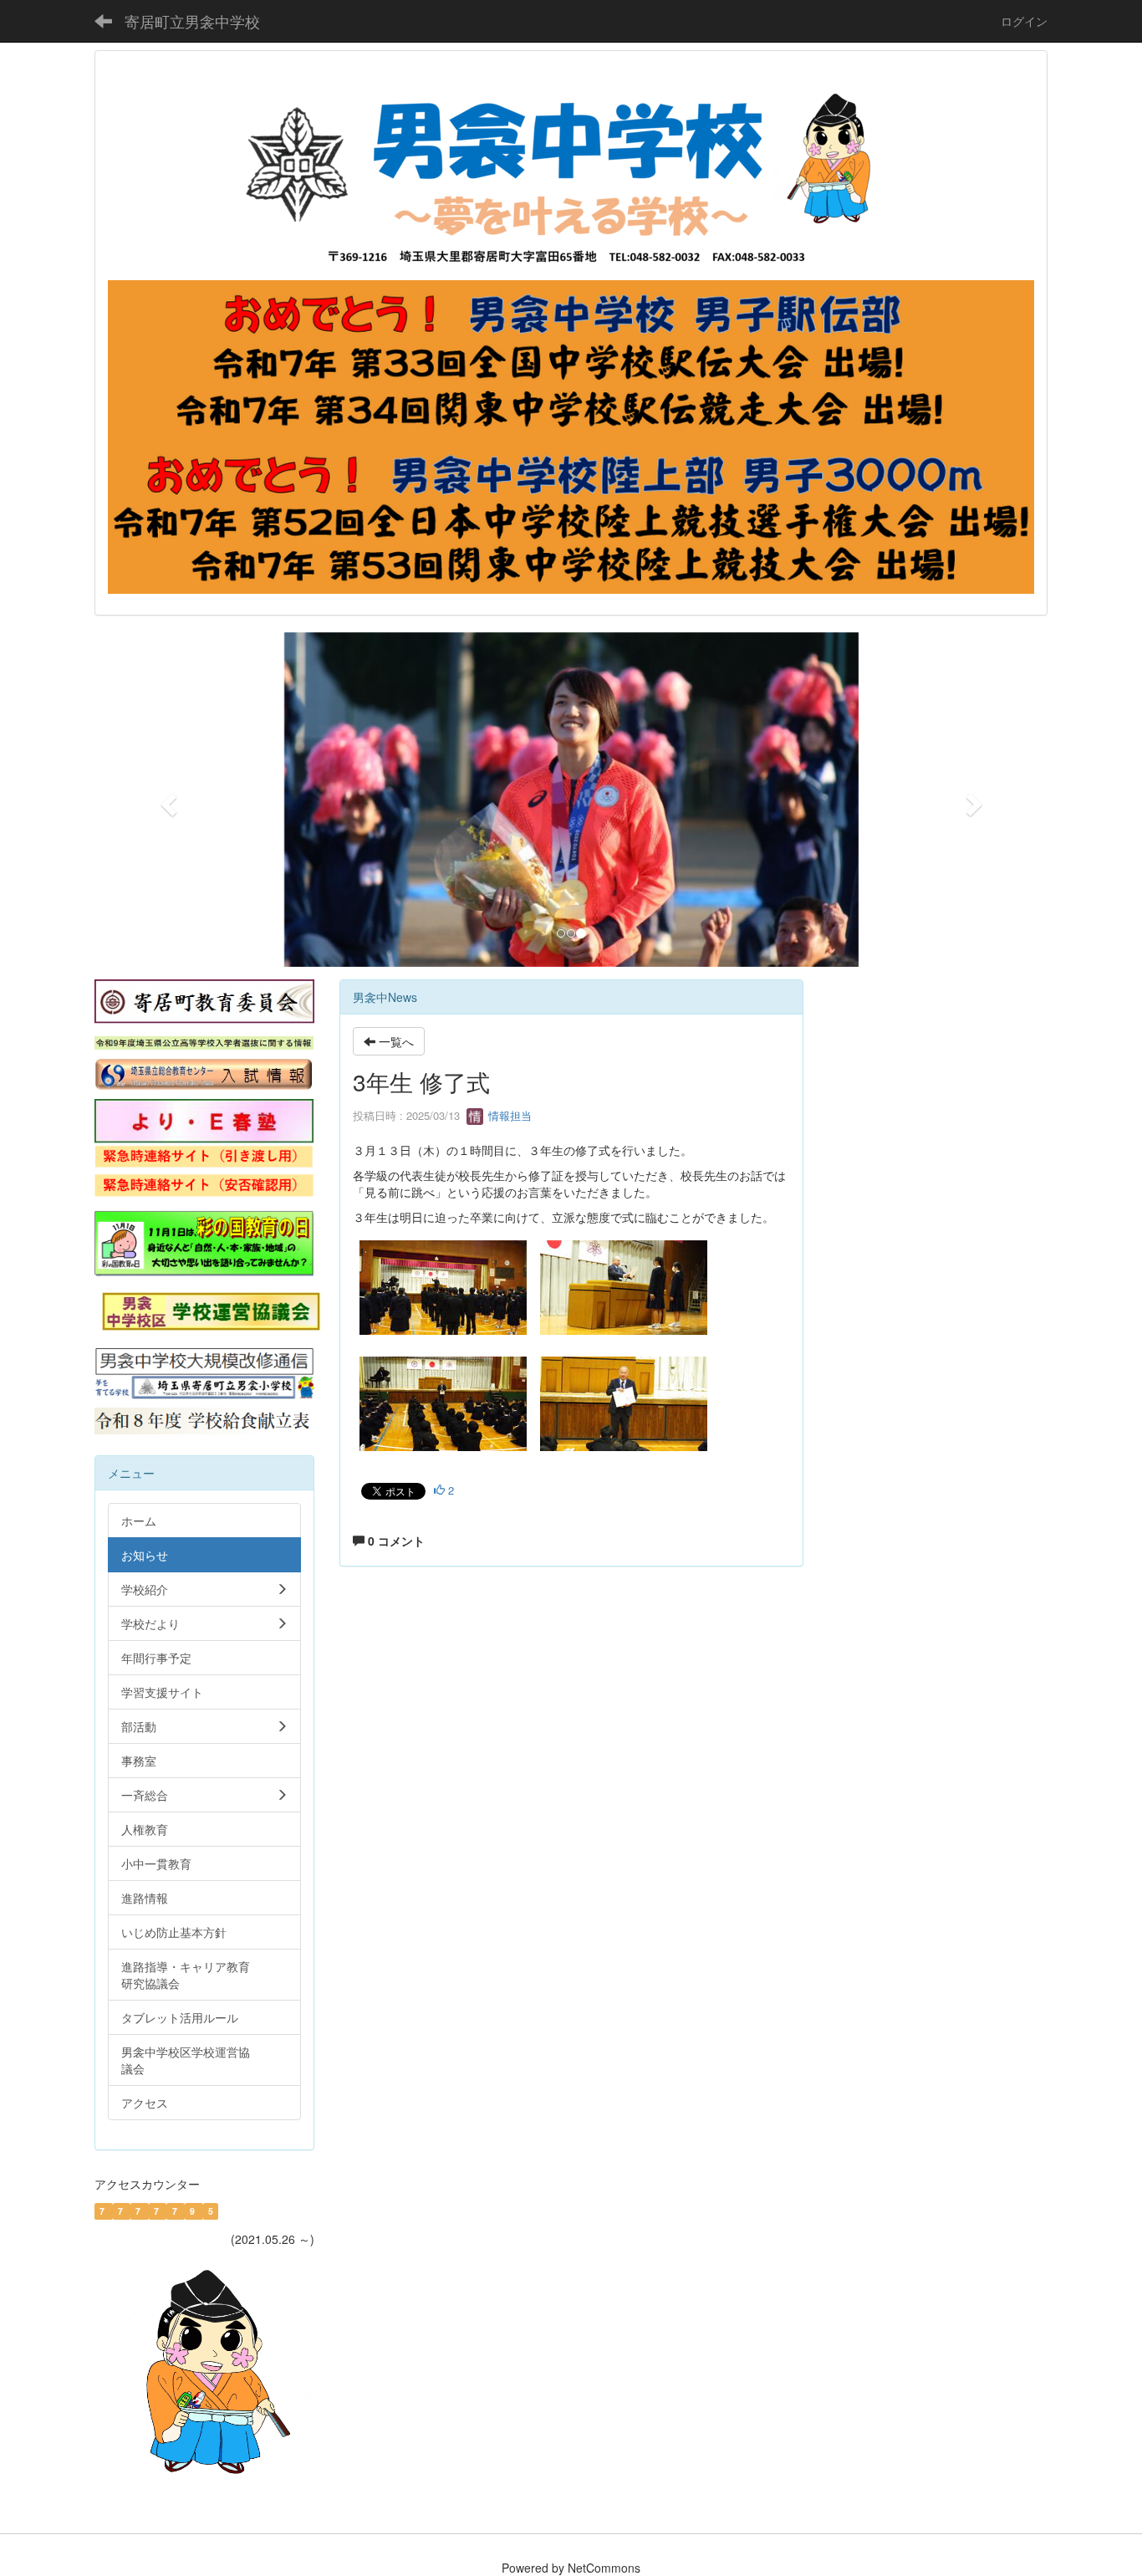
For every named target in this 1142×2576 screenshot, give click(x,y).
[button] (166, 800)
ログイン (1024, 21)
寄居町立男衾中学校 (192, 21)
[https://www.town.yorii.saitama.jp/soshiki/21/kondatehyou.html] (204, 1419)
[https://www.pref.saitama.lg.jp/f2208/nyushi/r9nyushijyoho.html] (204, 1041)
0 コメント (395, 1541)
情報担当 (508, 1115)
